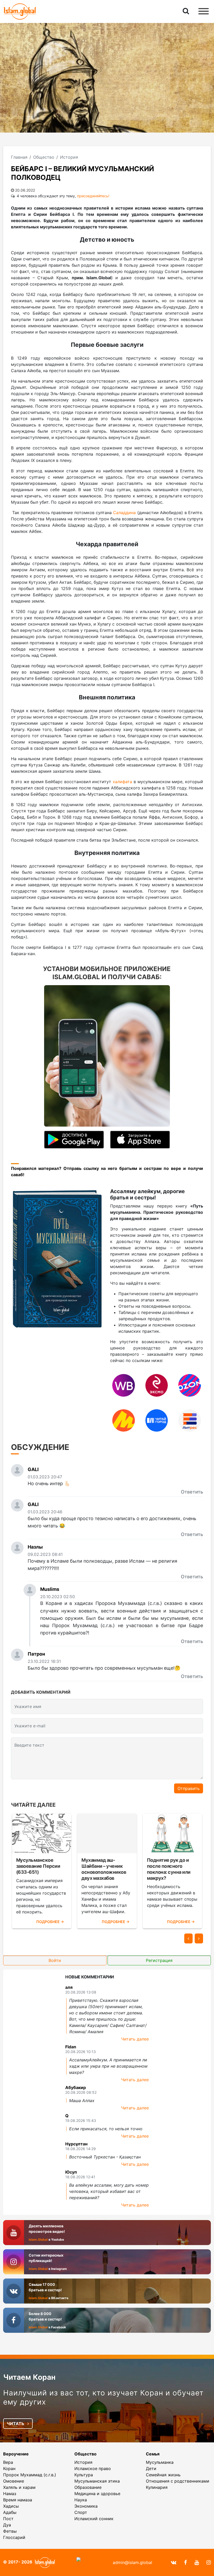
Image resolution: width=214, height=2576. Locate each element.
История (83, 2462)
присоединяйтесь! (93, 196)
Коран (9, 2468)
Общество (85, 2454)
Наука (81, 2500)
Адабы (10, 2512)
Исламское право (93, 2468)
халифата (122, 782)
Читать (16, 2424)
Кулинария (157, 2487)
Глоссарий (14, 2537)
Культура (84, 2475)
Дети (151, 2468)
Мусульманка (160, 2462)
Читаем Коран (29, 2377)
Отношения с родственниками (178, 2481)
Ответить (192, 1492)
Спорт (81, 2512)
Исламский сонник (94, 2519)
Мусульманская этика (97, 2481)
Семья (153, 2454)
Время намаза (18, 2500)
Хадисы (11, 2506)
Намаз (10, 2494)
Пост (8, 2519)
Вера (8, 2462)
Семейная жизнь (163, 2475)
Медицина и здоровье (97, 2494)
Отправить (189, 1788)
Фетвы (10, 2531)
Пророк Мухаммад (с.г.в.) (30, 2475)
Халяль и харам (19, 2487)
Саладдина (124, 513)
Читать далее (135, 2039)
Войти (55, 1960)
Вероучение (16, 2454)
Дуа (7, 2525)
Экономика (86, 2506)
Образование (88, 2487)
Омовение (14, 2481)
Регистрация (159, 1960)
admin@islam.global (132, 2562)
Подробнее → (50, 1922)
